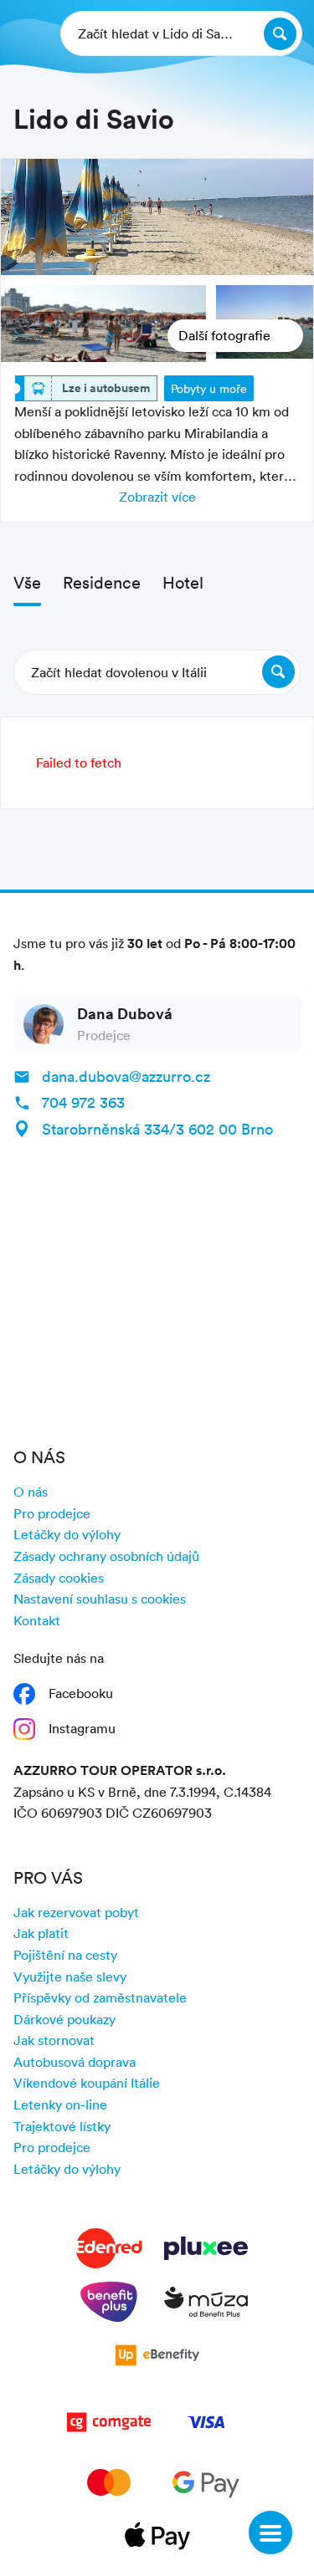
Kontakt (37, 1620)
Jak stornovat (54, 2040)
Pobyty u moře (209, 388)
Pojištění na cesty (65, 1955)
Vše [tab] (27, 582)
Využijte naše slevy (70, 1977)
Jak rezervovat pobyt (76, 1912)
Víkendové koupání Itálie (87, 2083)
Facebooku (81, 1693)
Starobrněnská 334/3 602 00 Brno (157, 1129)
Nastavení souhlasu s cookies (100, 1599)
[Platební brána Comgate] (109, 2426)
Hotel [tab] (183, 582)
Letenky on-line (60, 2104)
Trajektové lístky (62, 2126)
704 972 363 (83, 1102)
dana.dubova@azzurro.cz (126, 1076)
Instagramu (82, 1728)
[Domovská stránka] (26, 33)
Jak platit (41, 1933)
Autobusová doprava (75, 2062)
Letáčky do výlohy (67, 1534)
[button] (157, 672)
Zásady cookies (59, 1578)
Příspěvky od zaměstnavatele (100, 1997)
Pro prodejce (52, 1513)
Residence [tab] (102, 582)
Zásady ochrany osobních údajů (106, 1556)
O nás (31, 1492)
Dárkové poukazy (64, 2019)
